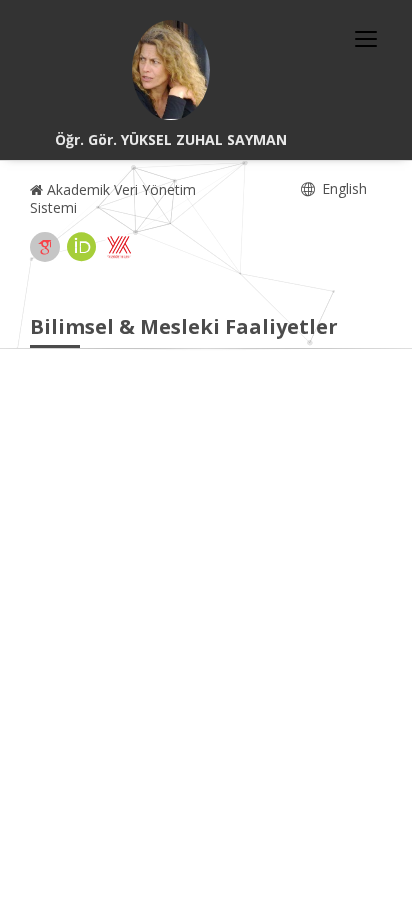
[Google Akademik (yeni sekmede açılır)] (45, 247)
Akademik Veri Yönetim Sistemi (113, 198)
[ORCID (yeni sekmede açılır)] (82, 247)
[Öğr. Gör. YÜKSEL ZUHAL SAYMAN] (171, 70)
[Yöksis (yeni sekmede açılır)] (119, 247)
